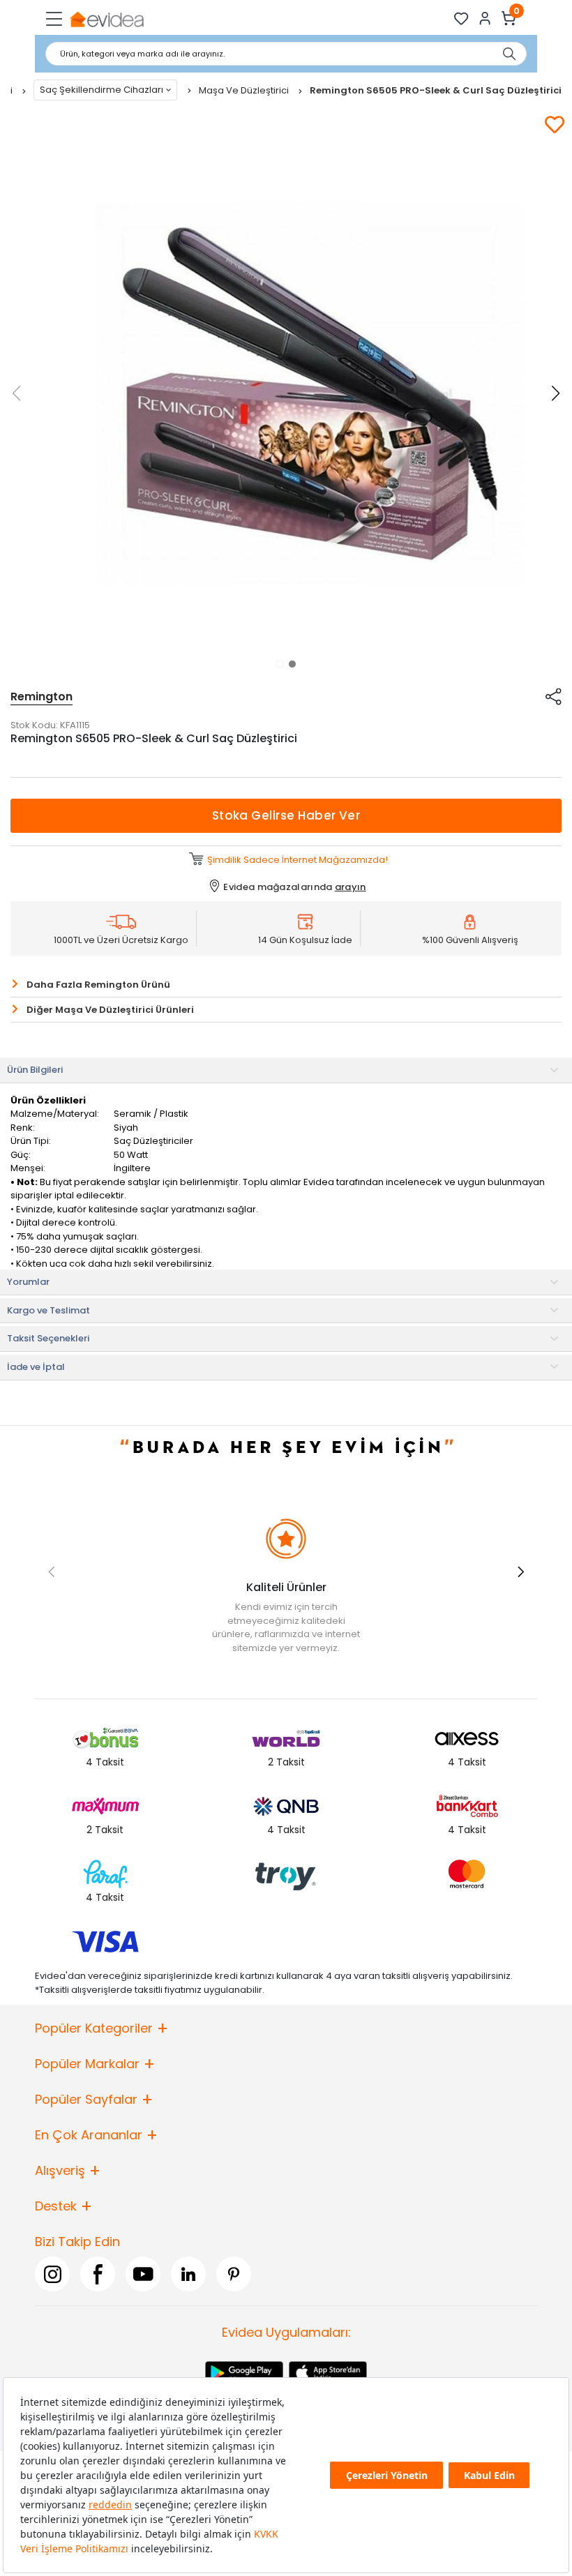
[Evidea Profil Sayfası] (485, 18)
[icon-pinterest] (234, 2274)
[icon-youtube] (143, 2274)
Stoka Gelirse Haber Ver (286, 815)
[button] (280, 664)
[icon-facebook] (98, 2274)
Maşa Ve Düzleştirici (245, 90)
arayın (351, 887)
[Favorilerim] (461, 18)
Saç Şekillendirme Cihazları (101, 90)
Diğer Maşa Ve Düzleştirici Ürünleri (110, 1010)
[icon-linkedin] (188, 2274)
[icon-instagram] (52, 2274)
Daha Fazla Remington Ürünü (98, 985)
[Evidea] (106, 18)
